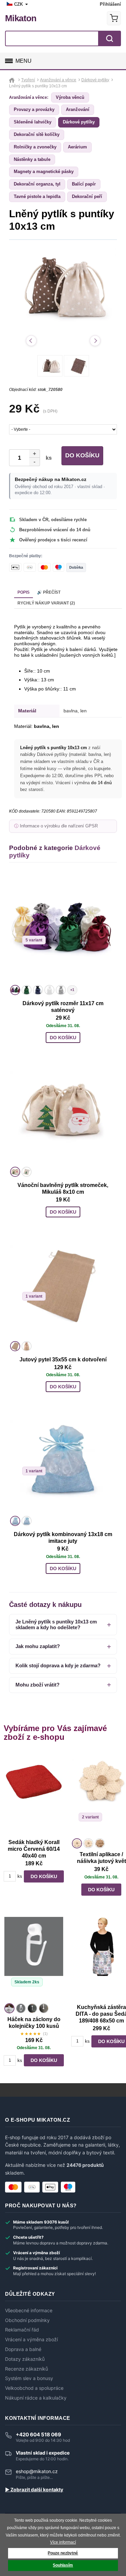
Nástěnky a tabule (32, 159)
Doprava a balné (23, 2349)
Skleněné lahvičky (33, 122)
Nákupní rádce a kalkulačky (36, 2398)
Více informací (63, 2542)
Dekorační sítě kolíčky (37, 134)
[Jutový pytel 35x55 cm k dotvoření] (63, 1285)
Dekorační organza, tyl (37, 184)
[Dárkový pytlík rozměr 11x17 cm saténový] (63, 929)
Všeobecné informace (29, 2311)
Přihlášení (110, 4)
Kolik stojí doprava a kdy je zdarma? (58, 1665)
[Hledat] (110, 38)
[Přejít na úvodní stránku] (13, 80)
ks (47, 458)
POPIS (24, 592)
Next (95, 341)
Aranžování (78, 109)
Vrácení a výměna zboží (31, 2340)
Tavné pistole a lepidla (37, 196)
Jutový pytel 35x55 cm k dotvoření (63, 1360)
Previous (31, 341)
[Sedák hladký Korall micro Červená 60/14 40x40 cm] (34, 1794)
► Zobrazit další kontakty (34, 2490)
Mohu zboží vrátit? (37, 1685)
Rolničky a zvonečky (35, 147)
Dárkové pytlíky (79, 122)
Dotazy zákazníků (25, 2359)
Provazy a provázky (34, 109)
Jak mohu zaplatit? (38, 1646)
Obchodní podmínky (27, 2320)
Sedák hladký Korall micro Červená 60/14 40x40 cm (34, 1849)
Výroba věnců (70, 97)
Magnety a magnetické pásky (44, 172)
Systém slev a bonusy (29, 2378)
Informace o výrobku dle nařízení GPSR (59, 826)
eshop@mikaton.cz (37, 2471)
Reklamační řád (22, 2330)
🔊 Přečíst (49, 592)
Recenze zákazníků (27, 2369)
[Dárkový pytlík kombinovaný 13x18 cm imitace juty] (63, 1460)
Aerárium (77, 147)
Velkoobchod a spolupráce (34, 2388)
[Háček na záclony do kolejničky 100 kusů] (34, 1959)
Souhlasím (63, 2565)
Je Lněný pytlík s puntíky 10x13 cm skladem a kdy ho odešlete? (56, 1624)
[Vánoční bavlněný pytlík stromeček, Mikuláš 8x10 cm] (63, 1111)
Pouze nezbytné (63, 2553)
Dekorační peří (87, 196)
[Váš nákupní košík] (114, 18)
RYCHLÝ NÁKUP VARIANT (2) (46, 603)
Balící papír (84, 184)
